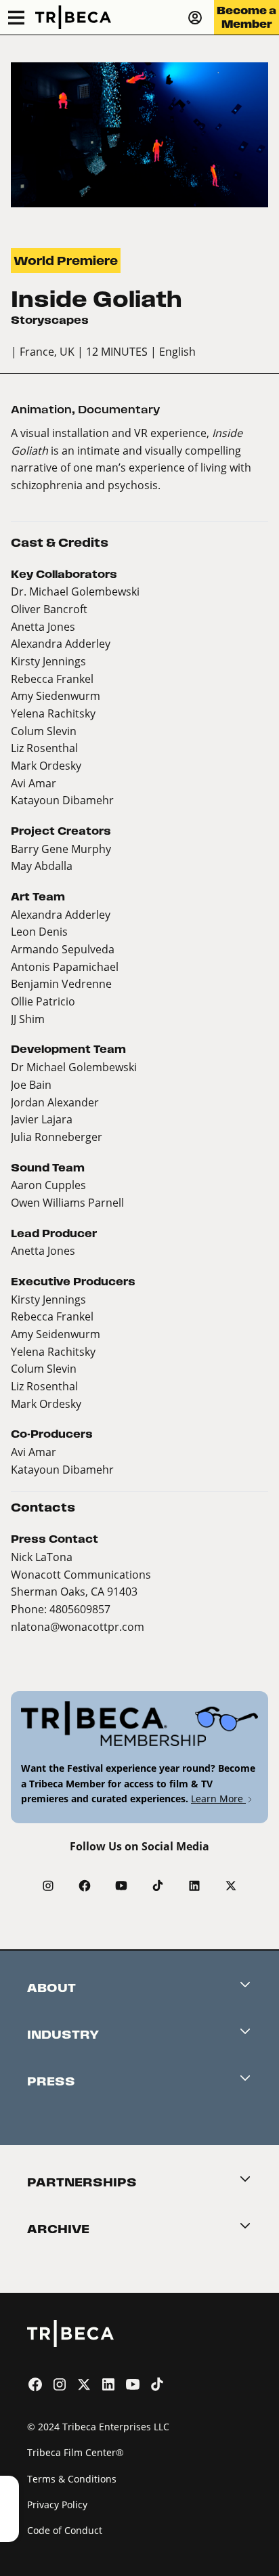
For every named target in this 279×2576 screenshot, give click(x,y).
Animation (41, 410)
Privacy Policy (57, 2505)
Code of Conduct (65, 2530)
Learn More (218, 1799)
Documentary (119, 410)
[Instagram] (48, 1886)
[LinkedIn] (194, 1886)
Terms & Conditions (72, 2479)
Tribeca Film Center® (76, 2452)
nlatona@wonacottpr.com (78, 1626)
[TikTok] (158, 1886)
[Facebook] (85, 1886)
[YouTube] (121, 1886)
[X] (231, 1886)
